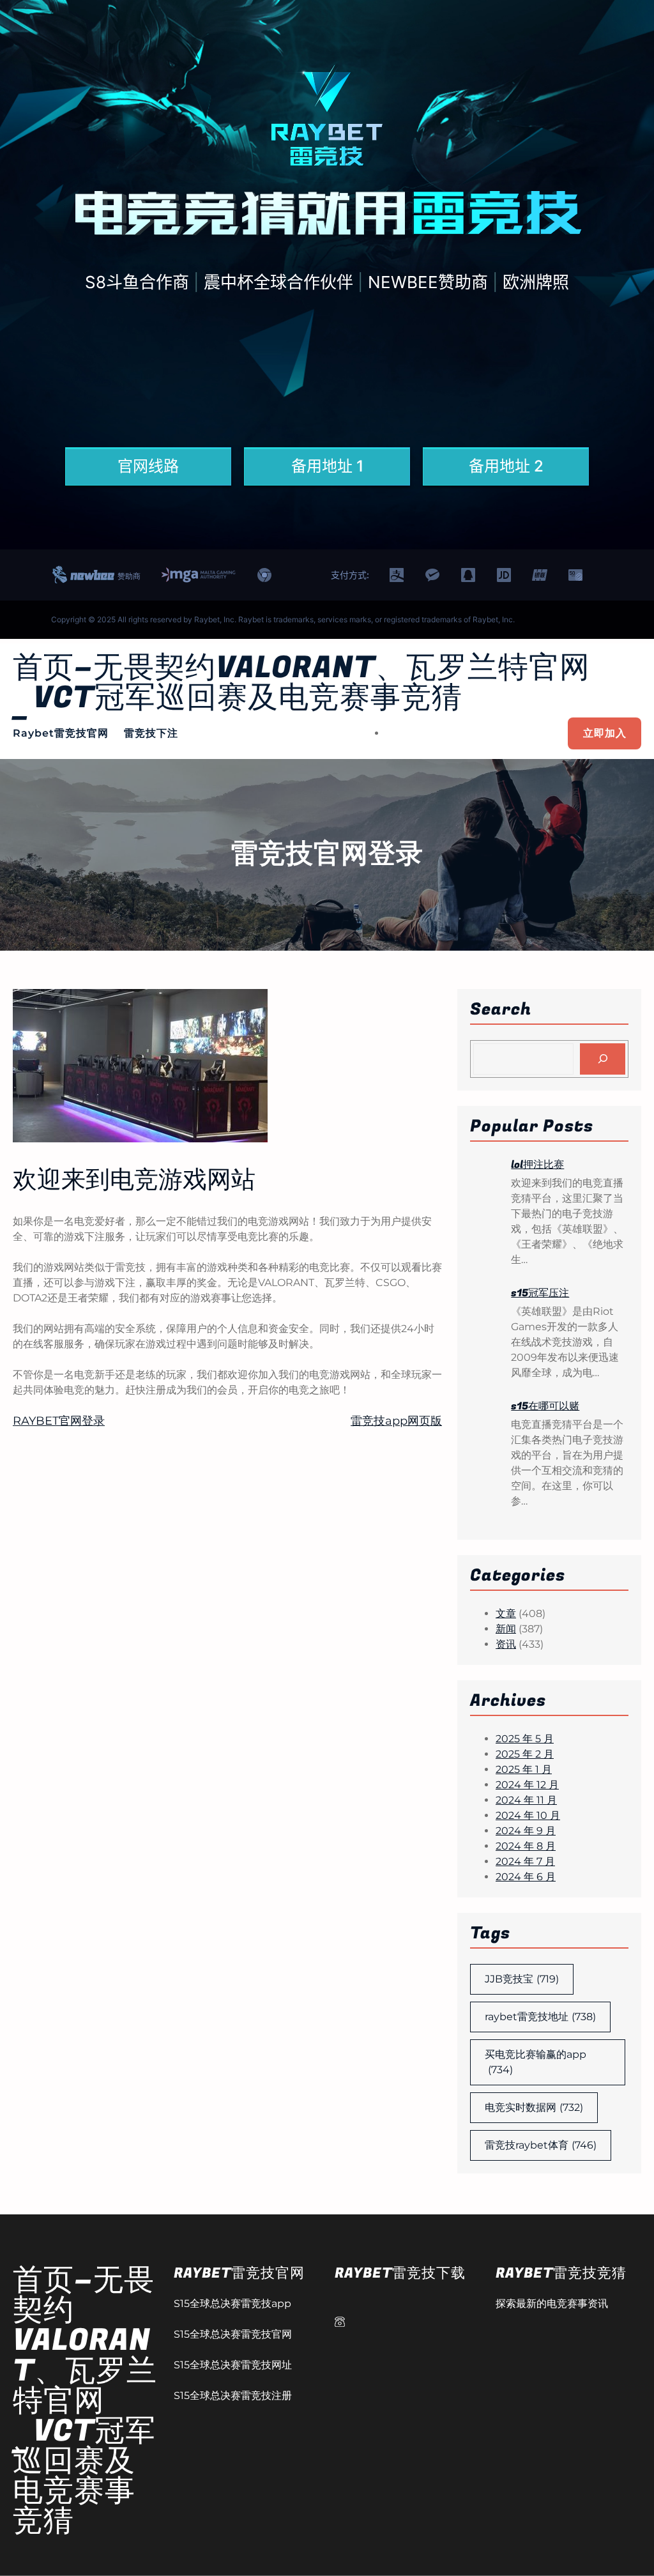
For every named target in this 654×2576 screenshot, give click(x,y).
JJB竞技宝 (522, 1979)
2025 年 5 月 (525, 1739)
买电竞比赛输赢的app (536, 2062)
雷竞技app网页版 (396, 1421)
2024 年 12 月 (527, 1785)
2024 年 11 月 (526, 1800)
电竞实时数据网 (534, 2107)
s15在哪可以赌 (545, 1406)
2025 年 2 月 (525, 1754)
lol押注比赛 (537, 1165)
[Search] (603, 1059)
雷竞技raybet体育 (541, 2145)
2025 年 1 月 (524, 1769)
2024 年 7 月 (525, 1861)
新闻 (506, 1629)
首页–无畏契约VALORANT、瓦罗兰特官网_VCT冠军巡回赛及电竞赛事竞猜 (301, 683)
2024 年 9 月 (526, 1831)
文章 (506, 1614)
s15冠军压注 (540, 1293)
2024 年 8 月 (526, 1846)
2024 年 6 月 (526, 1877)
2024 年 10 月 (528, 1815)
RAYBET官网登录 (59, 1421)
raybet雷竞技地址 (540, 2017)
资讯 (506, 1644)
